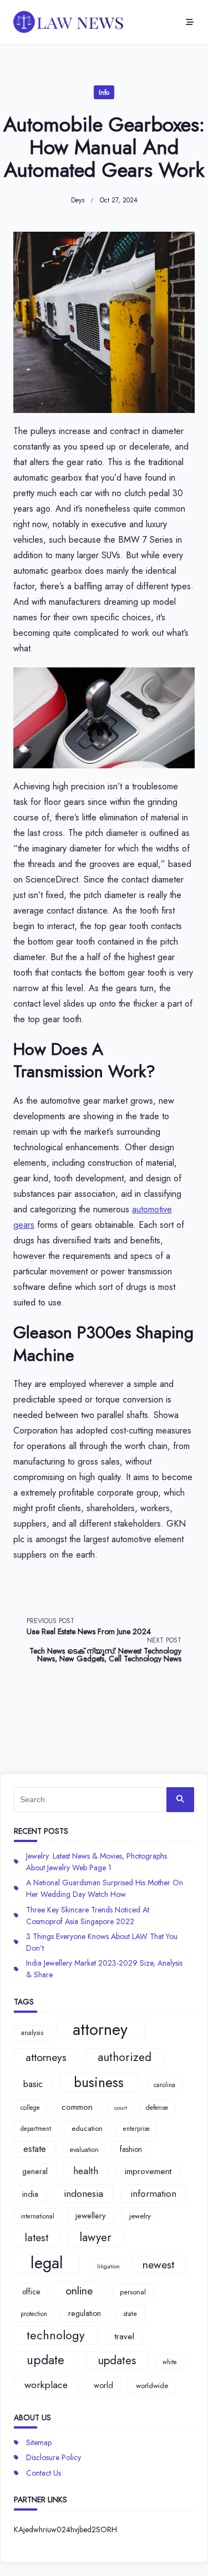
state (130, 2314)
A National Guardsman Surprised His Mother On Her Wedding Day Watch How (105, 1888)
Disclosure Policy (54, 2457)
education (87, 2128)
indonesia (83, 2194)
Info (104, 93)
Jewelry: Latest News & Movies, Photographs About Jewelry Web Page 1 (97, 1862)
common (77, 2107)
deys (78, 200)
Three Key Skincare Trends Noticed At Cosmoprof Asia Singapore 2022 (88, 1916)
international (37, 2216)
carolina (164, 2085)
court (121, 2108)
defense (157, 2108)
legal (47, 2263)
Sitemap (39, 2442)
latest (37, 2237)
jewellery (91, 2216)
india (30, 2194)
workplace (46, 2385)
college (30, 2108)
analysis (32, 2033)
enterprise (136, 2129)
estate (35, 2149)
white (170, 2362)
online (79, 2291)
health (86, 2171)
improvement (148, 2171)
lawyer (95, 2237)
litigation (108, 2266)
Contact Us (44, 2473)
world (103, 2385)
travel (125, 2337)
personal (133, 2292)
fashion (131, 2149)
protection (34, 2314)
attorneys (46, 2057)
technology (56, 2335)
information (153, 2194)
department (36, 2129)
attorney (100, 2030)
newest (158, 2264)
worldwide (152, 2386)
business (99, 2082)
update (45, 2360)
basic (33, 2084)
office (31, 2292)
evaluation (84, 2150)
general (35, 2171)
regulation (85, 2313)
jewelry (140, 2216)
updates (117, 2360)
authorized (125, 2057)
